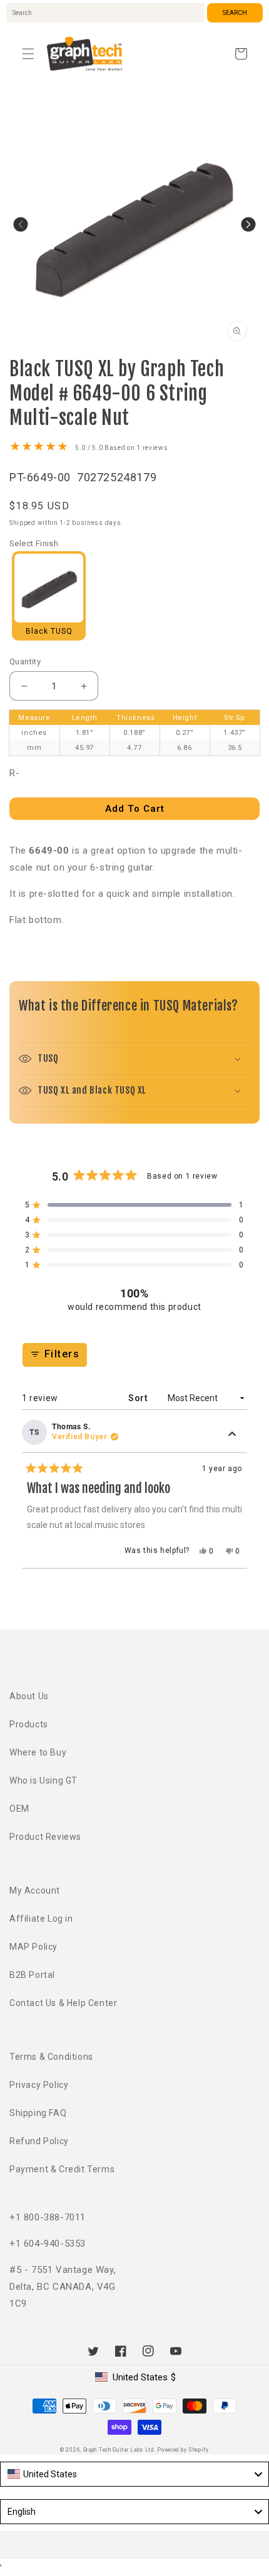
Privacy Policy (39, 2085)
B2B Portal (32, 1975)
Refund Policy (39, 2141)
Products (29, 1724)
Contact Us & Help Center (63, 2003)
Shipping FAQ (38, 2113)
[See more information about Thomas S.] (232, 1435)
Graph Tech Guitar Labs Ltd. (119, 2450)
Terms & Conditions (51, 2057)
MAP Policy (33, 1947)
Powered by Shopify (183, 2450)
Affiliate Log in (41, 1919)
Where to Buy (38, 1752)
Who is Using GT (43, 1780)
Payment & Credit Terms (62, 2169)
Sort (139, 1398)
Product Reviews (45, 1837)
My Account (35, 1890)
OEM (19, 1809)
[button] (28, 54)
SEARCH (235, 13)
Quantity (25, 661)
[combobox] (105, 13)
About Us (29, 1696)
